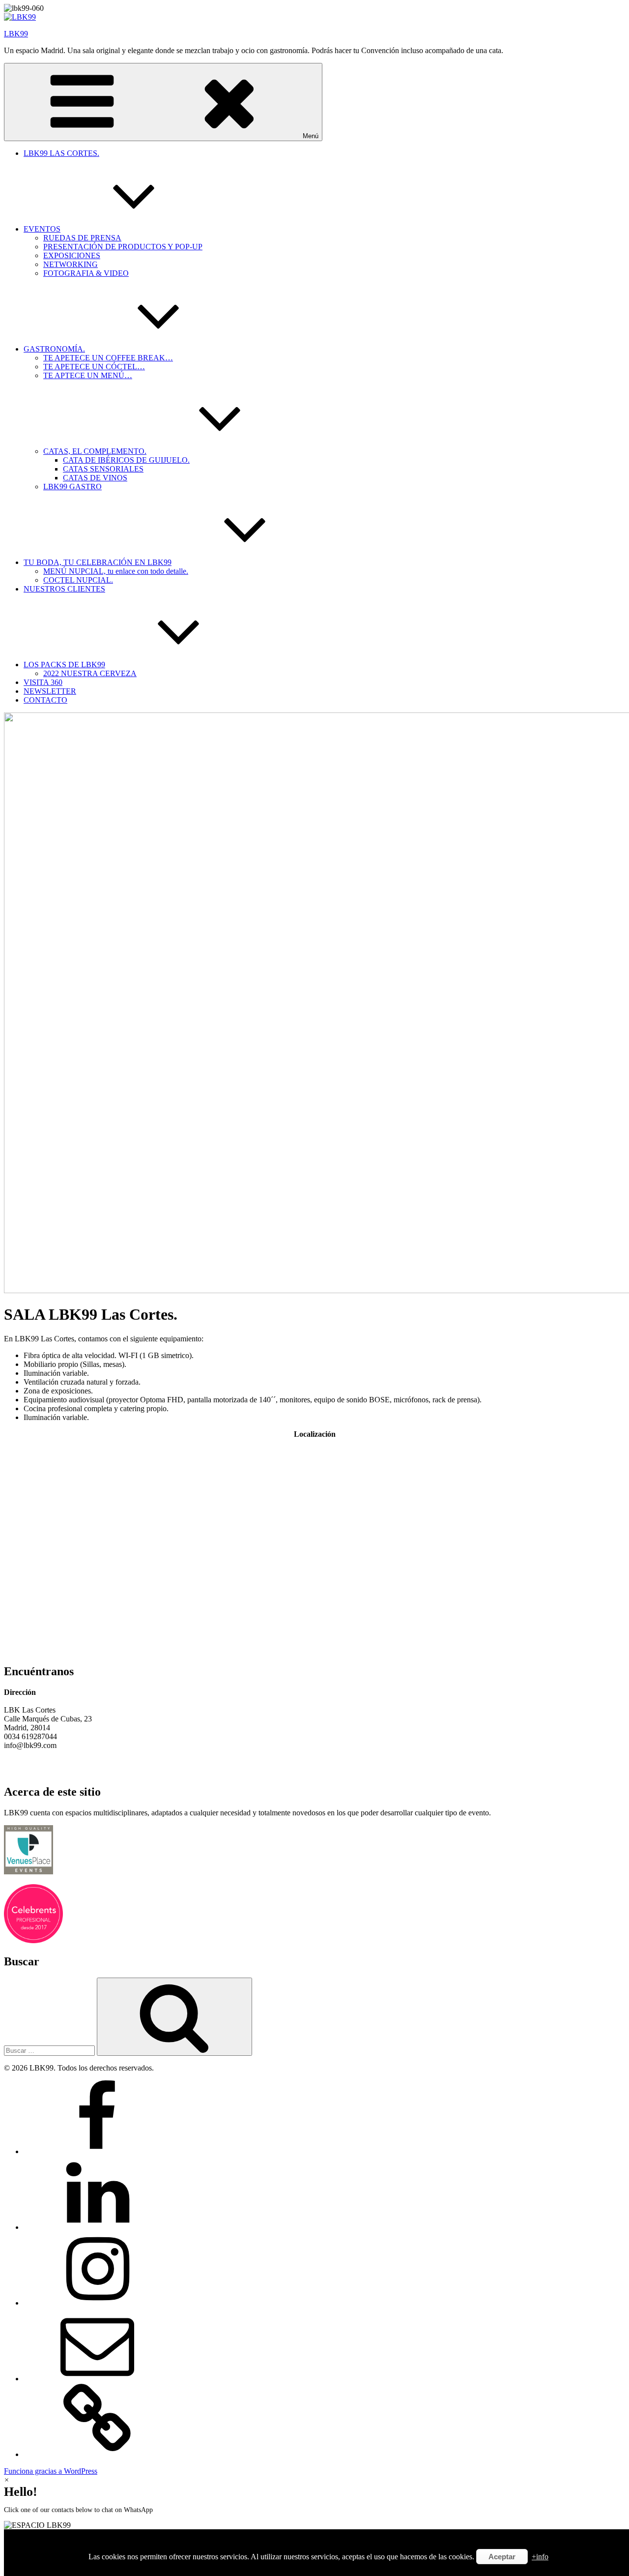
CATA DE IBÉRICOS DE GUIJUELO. (126, 460)
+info (540, 2557)
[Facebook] (97, 2151)
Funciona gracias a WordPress (51, 2471)
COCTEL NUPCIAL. (78, 580)
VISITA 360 (43, 682)
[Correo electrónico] (97, 2379)
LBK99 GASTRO (72, 487)
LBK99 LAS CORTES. (61, 153)
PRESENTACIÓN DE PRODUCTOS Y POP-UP (123, 247)
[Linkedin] (97, 2227)
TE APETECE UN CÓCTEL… (94, 367)
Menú (311, 136)
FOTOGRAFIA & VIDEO (86, 273)
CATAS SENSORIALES (103, 469)
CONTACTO (45, 700)
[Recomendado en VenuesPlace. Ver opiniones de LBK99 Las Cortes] (29, 1872)
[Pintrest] (97, 2454)
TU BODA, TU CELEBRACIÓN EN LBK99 (98, 562)
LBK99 (16, 34)
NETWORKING (71, 264)
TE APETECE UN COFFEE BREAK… (108, 358)
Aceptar (502, 2557)
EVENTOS (42, 229)
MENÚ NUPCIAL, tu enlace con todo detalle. (116, 571)
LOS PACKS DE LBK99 (64, 665)
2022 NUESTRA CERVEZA (90, 673)
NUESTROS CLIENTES (64, 589)
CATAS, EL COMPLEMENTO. (95, 451)
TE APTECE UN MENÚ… (88, 375)
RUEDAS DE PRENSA (82, 238)
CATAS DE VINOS (95, 478)
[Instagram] (97, 2303)
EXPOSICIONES (72, 255)
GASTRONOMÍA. (54, 349)
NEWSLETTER (50, 691)
